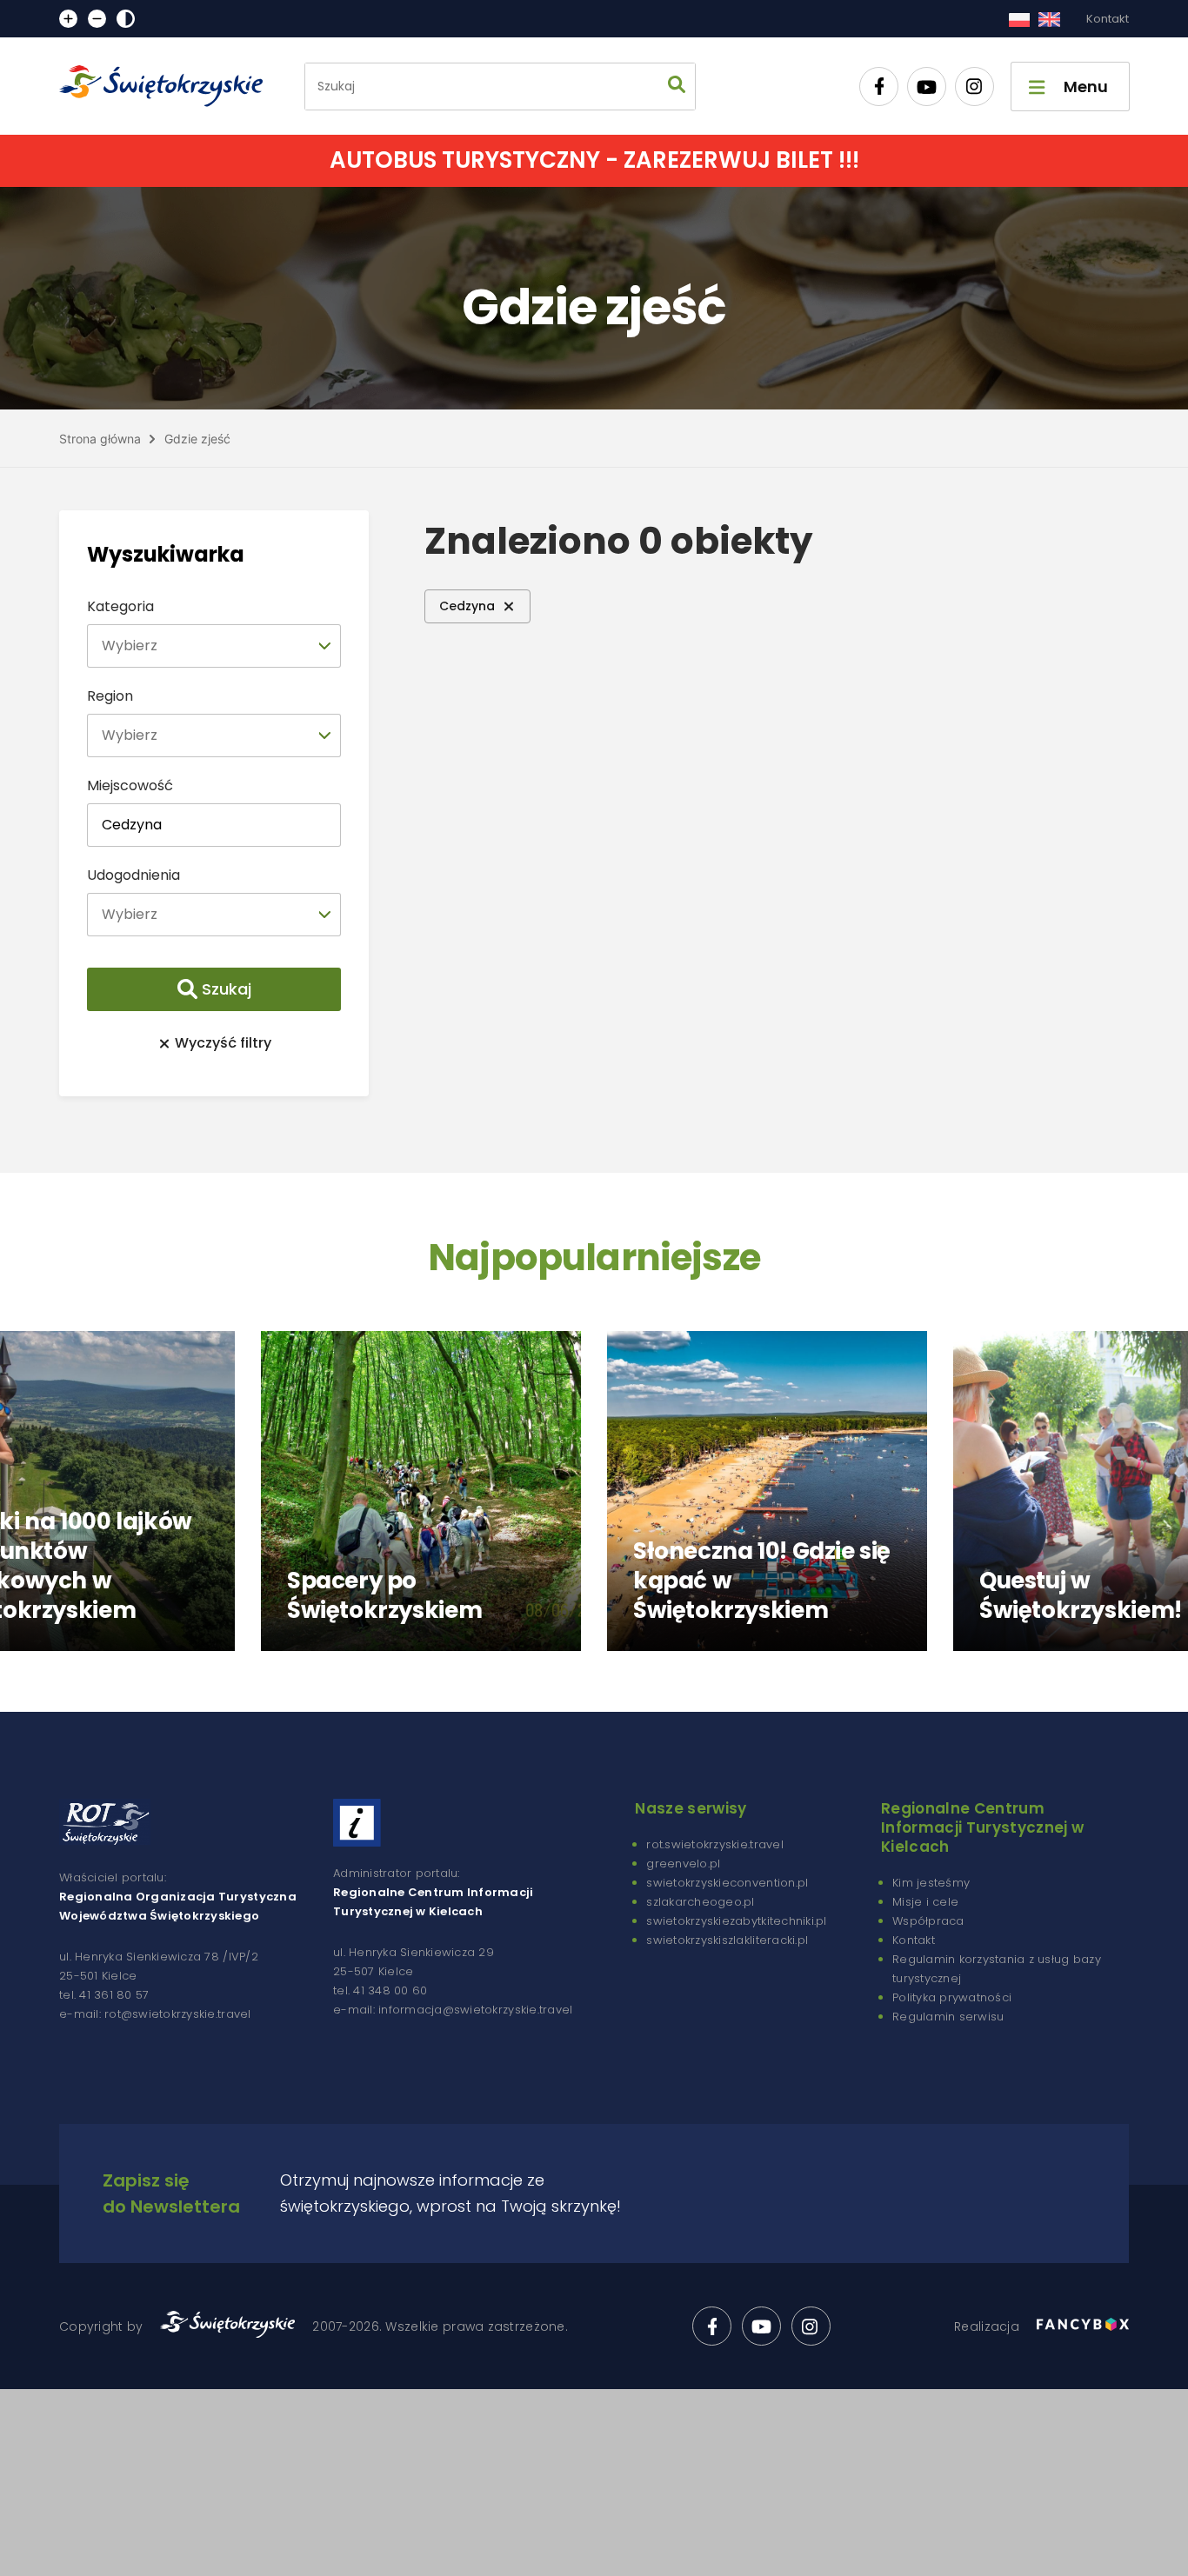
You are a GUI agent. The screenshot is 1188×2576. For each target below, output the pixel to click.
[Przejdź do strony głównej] (169, 86)
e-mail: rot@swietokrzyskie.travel (155, 2014)
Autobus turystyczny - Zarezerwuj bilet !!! (594, 160)
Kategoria (120, 606)
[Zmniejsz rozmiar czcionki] (97, 19)
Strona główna (100, 439)
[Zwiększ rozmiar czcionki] (68, 19)
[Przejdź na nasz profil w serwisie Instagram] (974, 87)
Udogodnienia (133, 875)
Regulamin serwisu (948, 2017)
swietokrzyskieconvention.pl (727, 1883)
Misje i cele (925, 1902)
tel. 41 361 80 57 (104, 1995)
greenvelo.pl (683, 1864)
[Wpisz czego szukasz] (677, 87)
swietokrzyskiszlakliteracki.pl (727, 1940)
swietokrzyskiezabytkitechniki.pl (736, 1921)
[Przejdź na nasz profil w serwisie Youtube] (927, 87)
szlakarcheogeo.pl (700, 1902)
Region (110, 696)
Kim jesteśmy (931, 1883)
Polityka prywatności (952, 1997)
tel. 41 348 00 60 (380, 1990)
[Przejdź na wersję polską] (1019, 19)
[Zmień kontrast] (126, 19)
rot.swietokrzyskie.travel (715, 1844)
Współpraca (928, 1921)
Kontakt (1108, 19)
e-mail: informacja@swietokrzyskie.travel (453, 2010)
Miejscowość (130, 785)
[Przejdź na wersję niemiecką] (1049, 19)
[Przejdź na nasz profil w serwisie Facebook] (879, 87)
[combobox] (214, 646)
